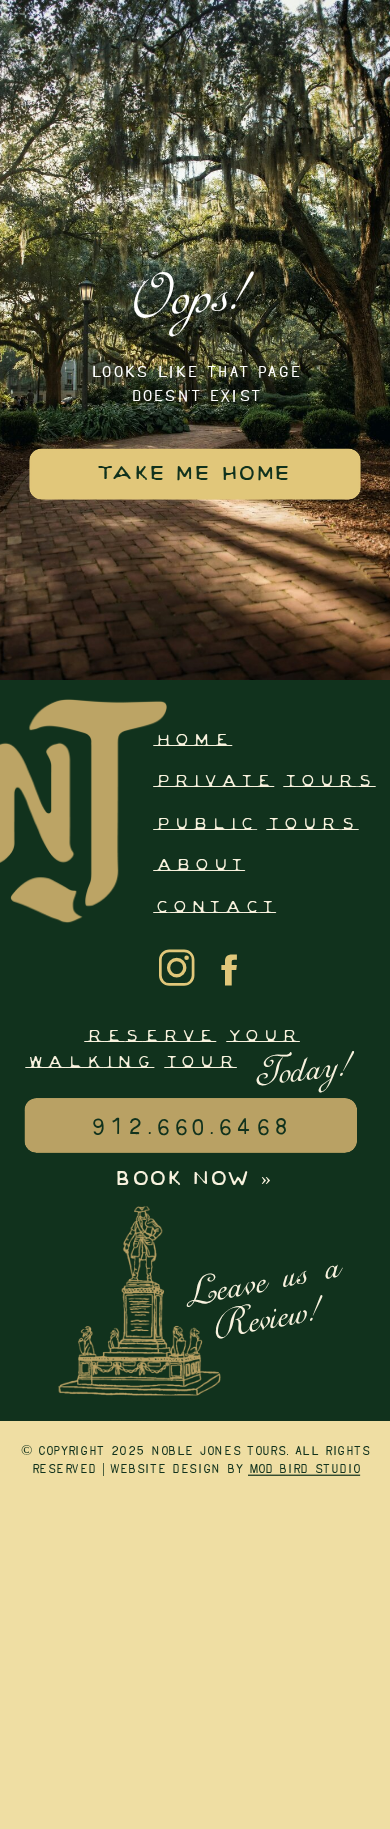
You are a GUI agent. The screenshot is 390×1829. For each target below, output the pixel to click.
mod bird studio (304, 1469)
